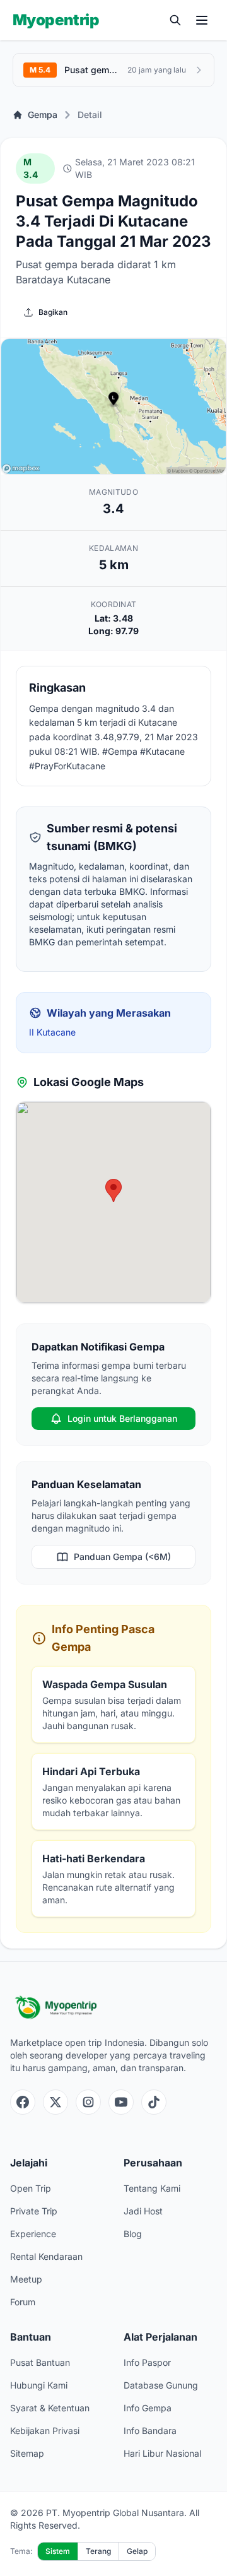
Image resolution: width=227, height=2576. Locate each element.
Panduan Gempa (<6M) (122, 1557)
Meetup (26, 2279)
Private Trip (34, 2211)
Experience (33, 2234)
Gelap (137, 2551)
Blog (133, 2234)
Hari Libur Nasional (162, 2453)
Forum (23, 2302)
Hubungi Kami (39, 2385)
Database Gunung (161, 2385)
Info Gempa (148, 2408)
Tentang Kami (152, 2188)
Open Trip (31, 2188)
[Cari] (175, 20)
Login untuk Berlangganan (122, 1418)
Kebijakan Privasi (45, 2431)
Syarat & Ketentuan (50, 2408)
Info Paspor (147, 2362)
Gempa (43, 115)
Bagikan (53, 312)
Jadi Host (143, 2211)
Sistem (58, 2551)
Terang (98, 2551)
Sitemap (27, 2453)
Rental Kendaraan (46, 2256)
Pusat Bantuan (40, 2362)
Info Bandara (150, 2431)
